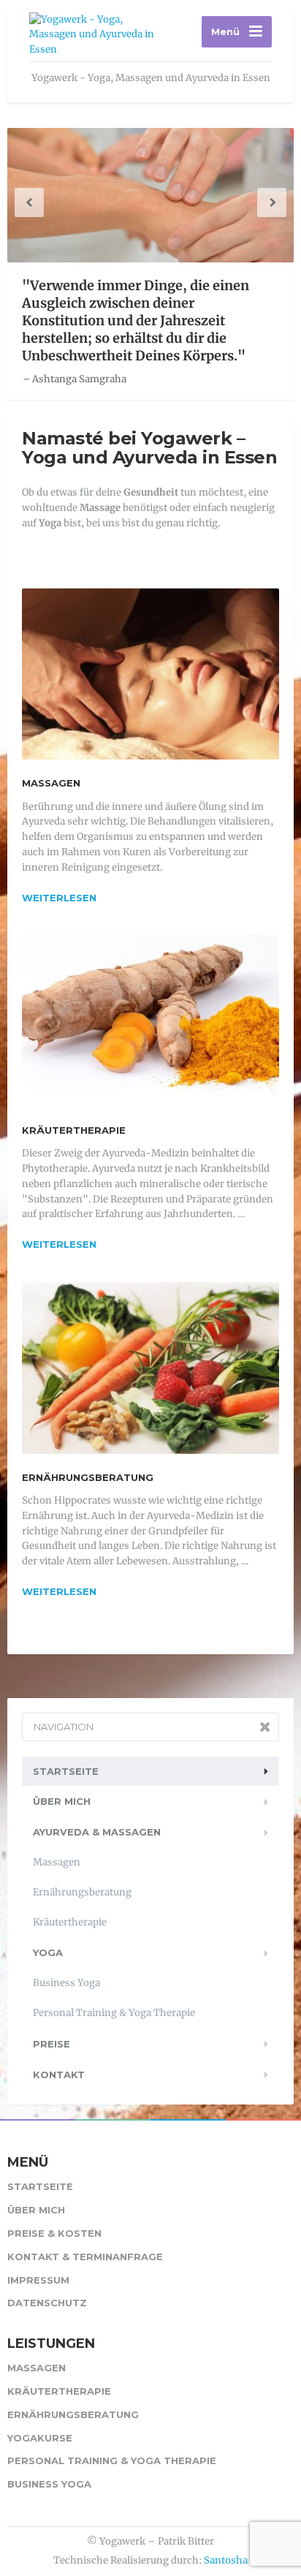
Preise (52, 2044)
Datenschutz (47, 2303)
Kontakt (59, 2075)
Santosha (226, 2560)
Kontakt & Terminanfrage (85, 2257)
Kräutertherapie (74, 1130)
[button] (29, 202)
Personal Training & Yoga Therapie (114, 2013)
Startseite (66, 1771)
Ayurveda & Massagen (97, 1832)
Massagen (51, 783)
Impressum (38, 2280)
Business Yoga (66, 1983)
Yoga (48, 1952)
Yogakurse (40, 2438)
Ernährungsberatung (88, 1477)
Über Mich (62, 1801)
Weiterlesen (59, 898)
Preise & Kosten (54, 2233)
